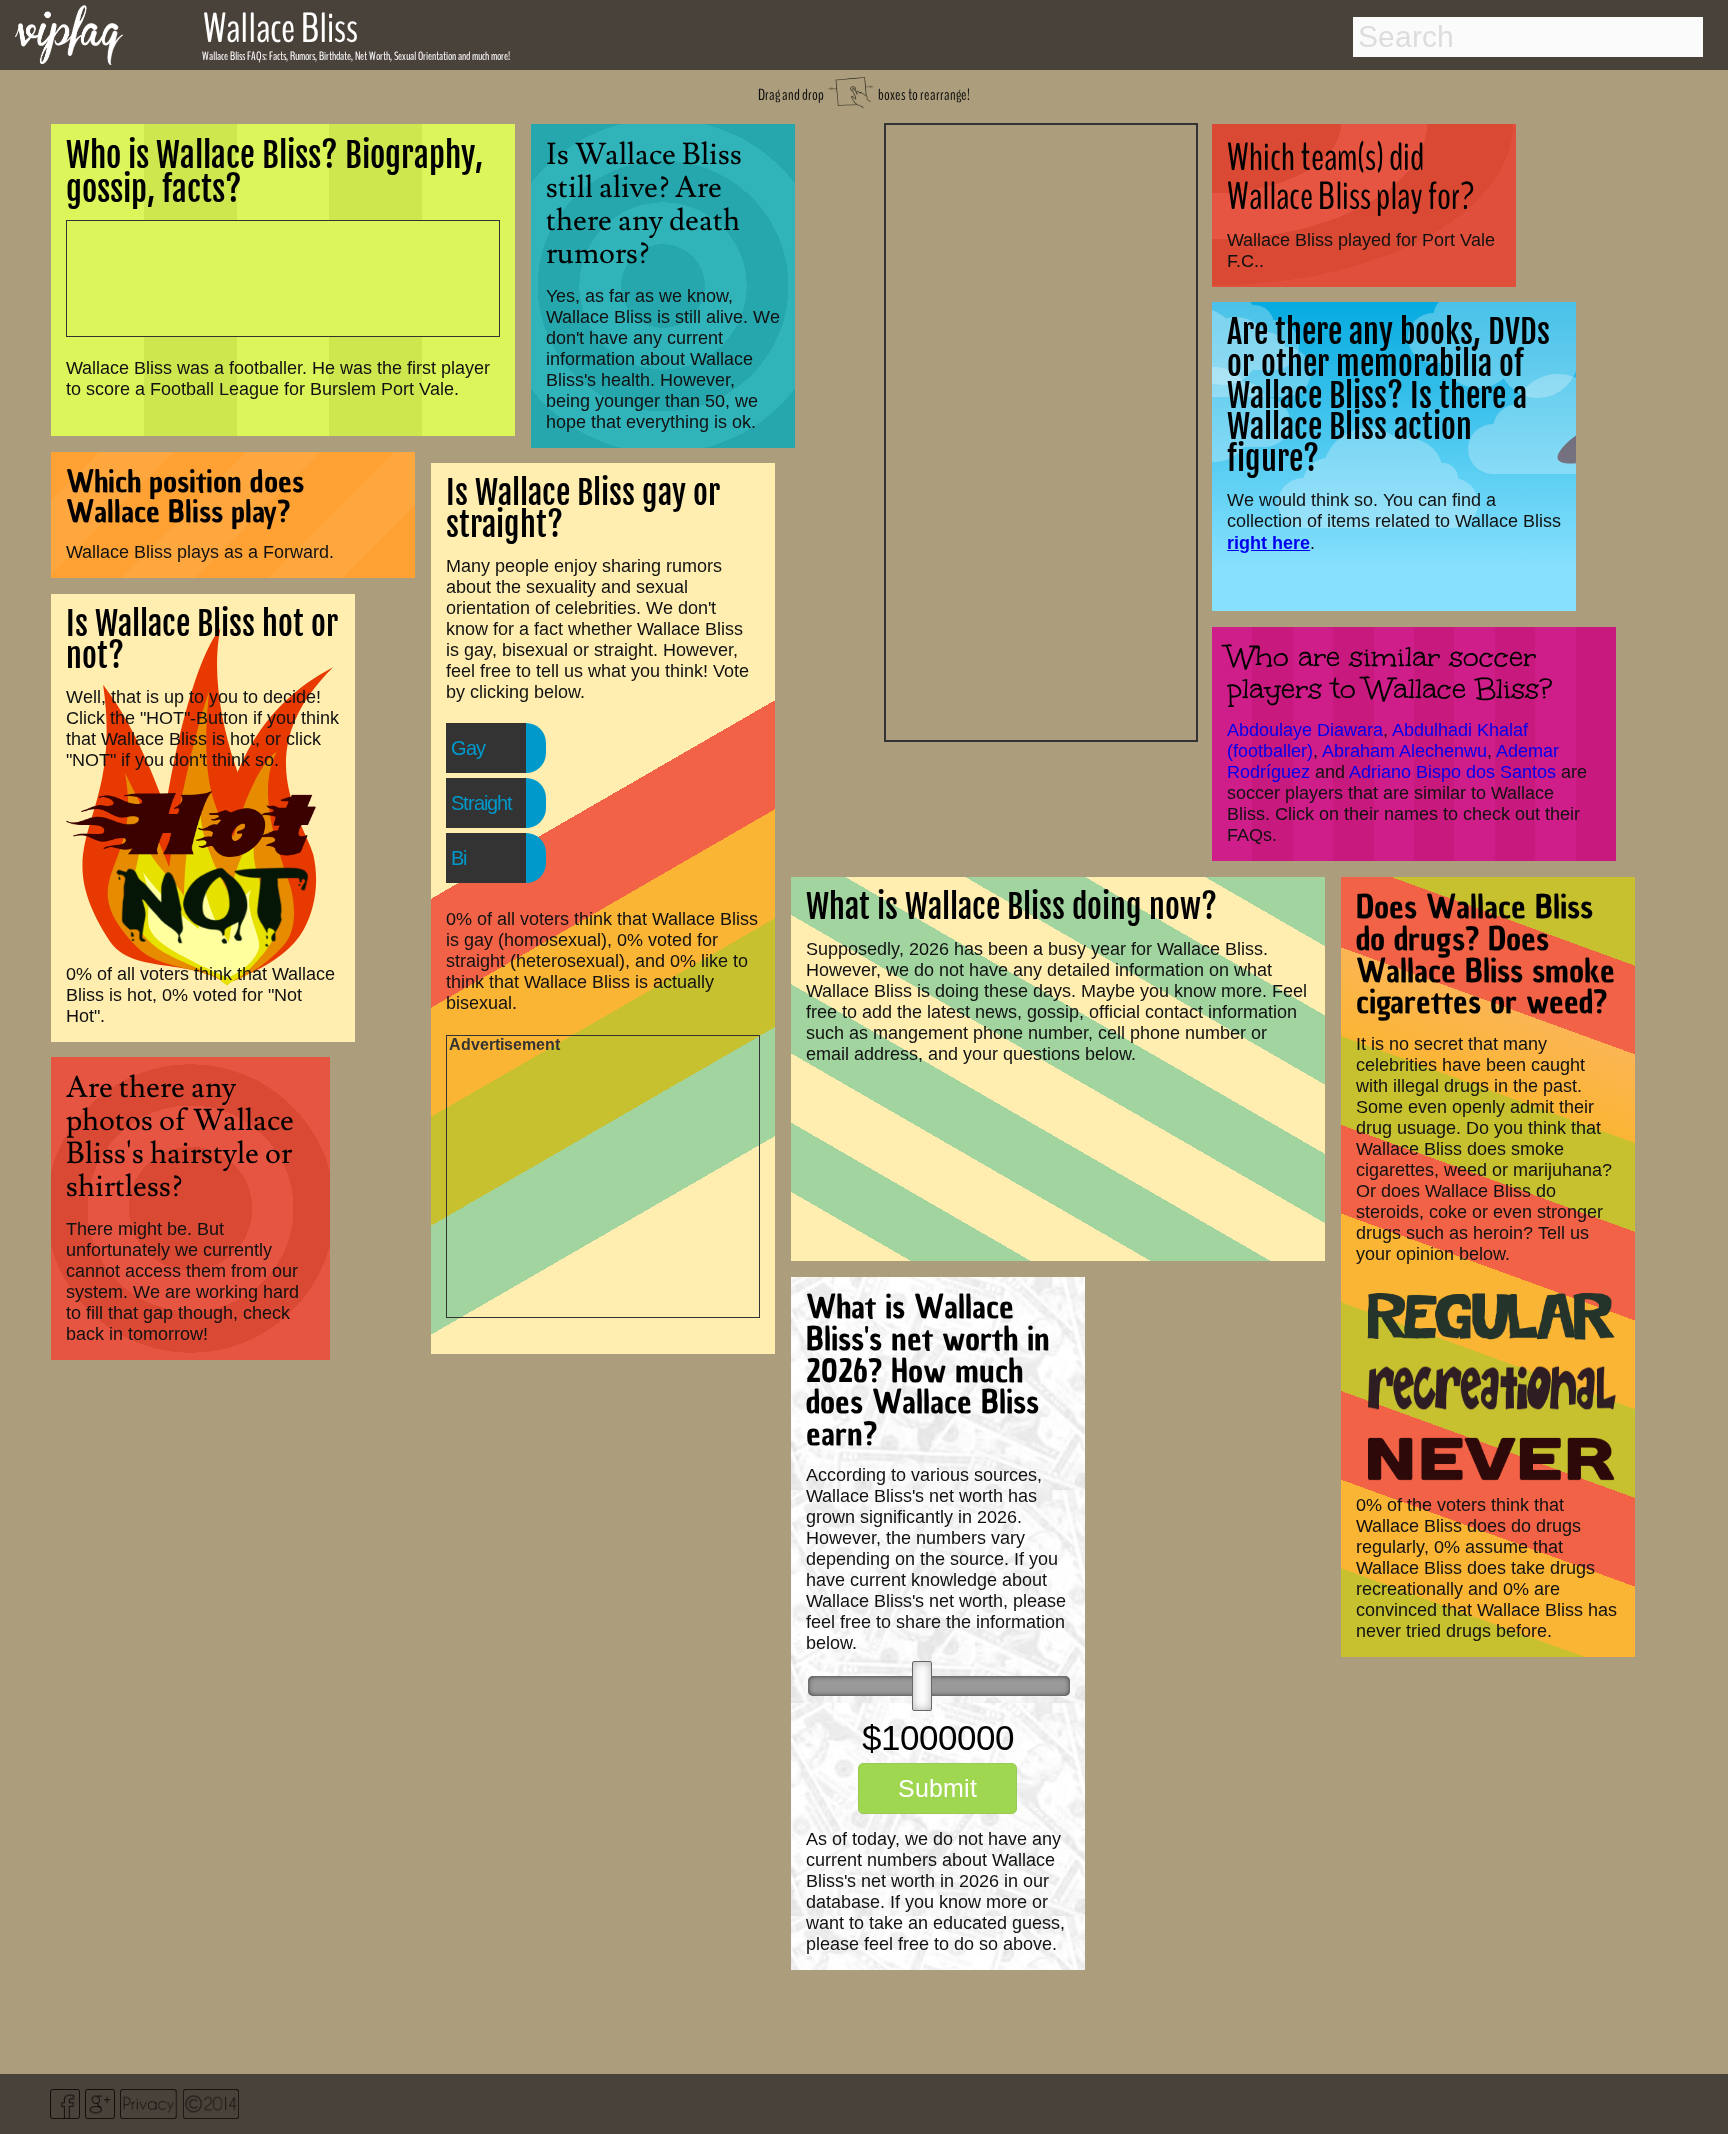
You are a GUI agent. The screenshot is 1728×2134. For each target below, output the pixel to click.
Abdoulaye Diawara (1305, 730)
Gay (468, 748)
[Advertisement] (1041, 430)
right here (1268, 542)
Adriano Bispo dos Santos (1452, 772)
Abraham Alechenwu (1404, 751)
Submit (937, 1788)
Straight (481, 803)
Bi (458, 858)
